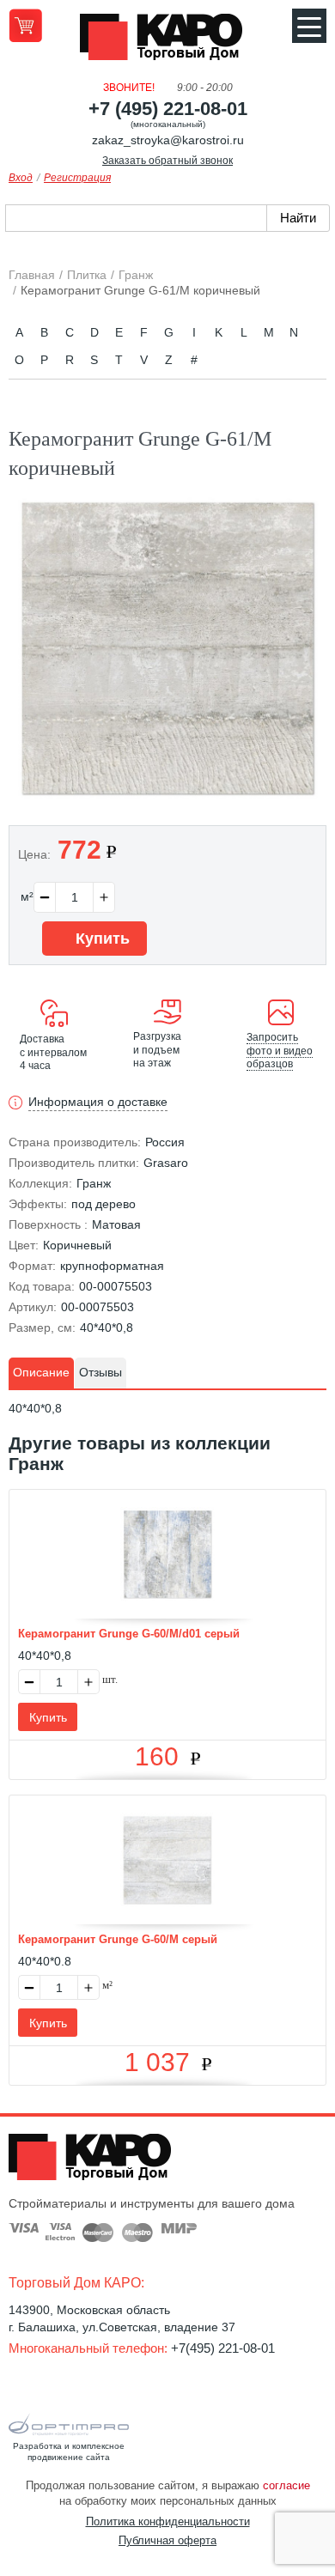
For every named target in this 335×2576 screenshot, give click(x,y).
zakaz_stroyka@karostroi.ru (168, 140)
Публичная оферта (167, 2540)
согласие (286, 2485)
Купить (100, 939)
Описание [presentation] (41, 1372)
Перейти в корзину (25, 25)
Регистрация (77, 178)
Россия (165, 1142)
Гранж (94, 1183)
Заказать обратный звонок (167, 161)
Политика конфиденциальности (168, 2521)
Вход (21, 178)
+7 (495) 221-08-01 (168, 109)
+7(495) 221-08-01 (223, 2348)
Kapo (167, 42)
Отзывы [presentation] (100, 1372)
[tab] (41, 1373)
